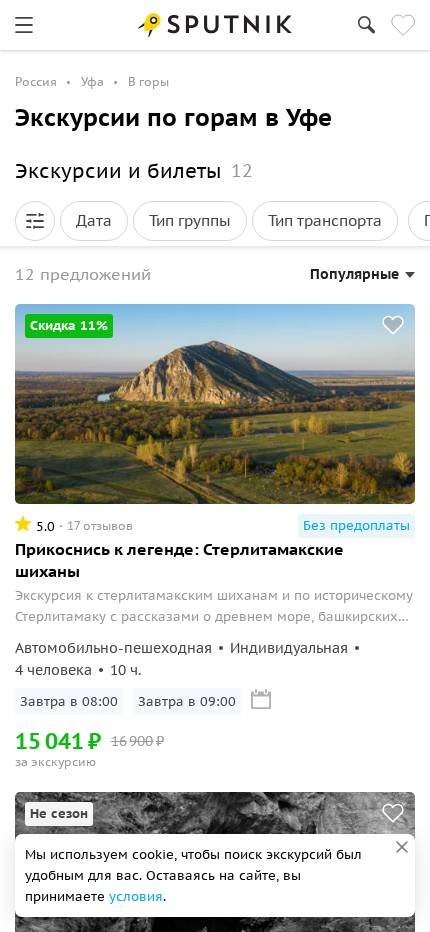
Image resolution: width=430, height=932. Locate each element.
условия (136, 896)
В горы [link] (148, 81)
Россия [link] (36, 81)
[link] (24, 25)
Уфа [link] (92, 81)
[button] (35, 221)
